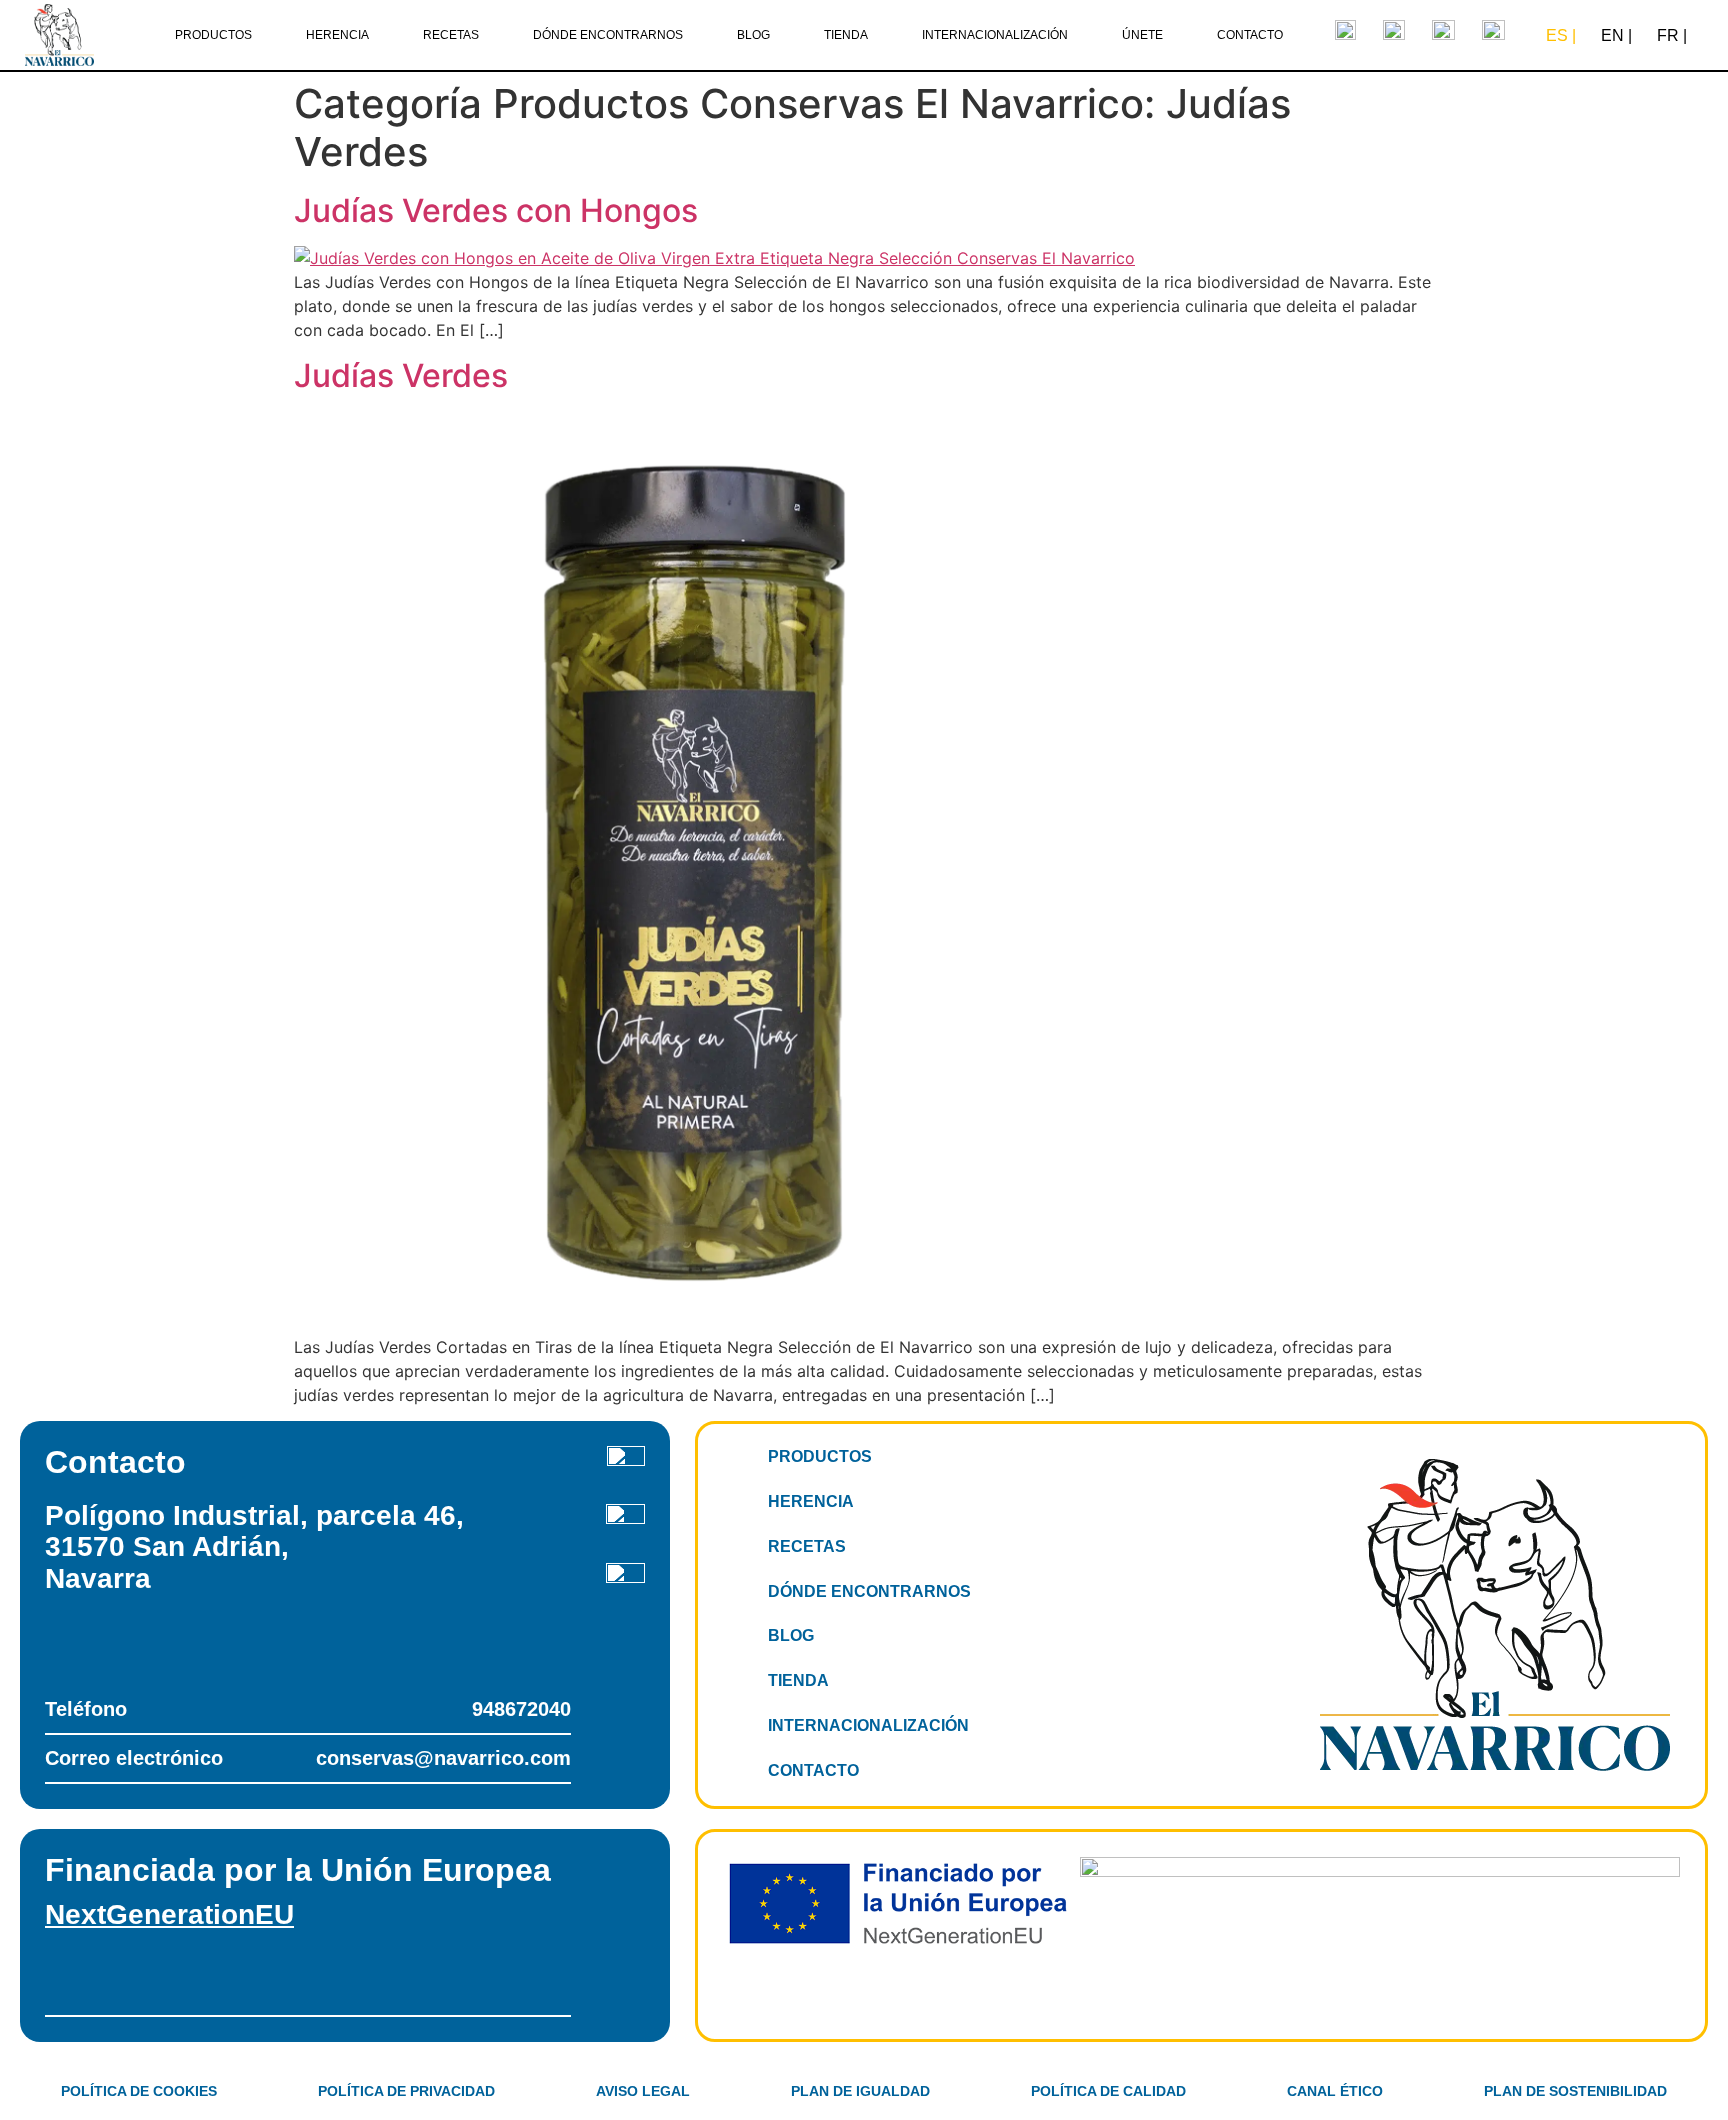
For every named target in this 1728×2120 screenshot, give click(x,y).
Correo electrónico (308, 1758)
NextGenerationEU (169, 1914)
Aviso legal (643, 2091)
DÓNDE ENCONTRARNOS (608, 35)
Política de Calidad (1108, 2091)
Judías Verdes (401, 375)
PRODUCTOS (213, 35)
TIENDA (846, 35)
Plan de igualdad (860, 2091)
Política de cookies (139, 2091)
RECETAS (451, 35)
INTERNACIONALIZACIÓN (995, 35)
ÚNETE (1142, 35)
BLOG (753, 35)
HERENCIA (337, 35)
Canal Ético (1335, 2091)
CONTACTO (1250, 35)
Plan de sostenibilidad (1575, 2091)
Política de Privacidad (406, 2091)
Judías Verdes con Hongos (496, 210)
